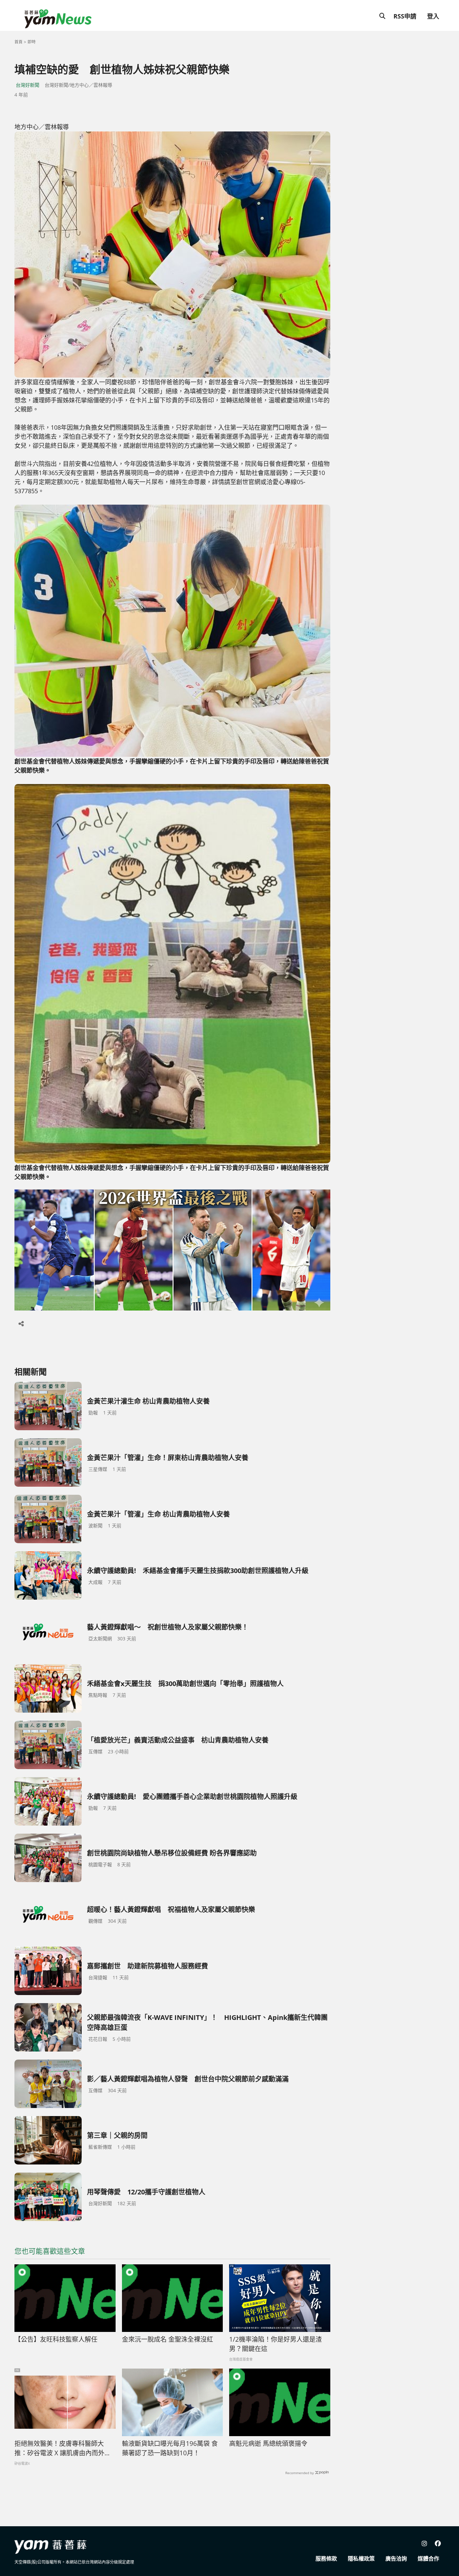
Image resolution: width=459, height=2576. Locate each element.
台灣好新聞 (28, 85)
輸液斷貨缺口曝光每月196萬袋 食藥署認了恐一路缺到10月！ (170, 2448)
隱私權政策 (361, 2559)
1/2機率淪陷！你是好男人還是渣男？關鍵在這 (276, 2344)
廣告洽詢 (396, 2559)
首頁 (18, 42)
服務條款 (326, 2559)
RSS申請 (405, 16)
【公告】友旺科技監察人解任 (56, 2339)
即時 (32, 42)
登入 (433, 16)
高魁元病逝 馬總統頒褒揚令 (268, 2444)
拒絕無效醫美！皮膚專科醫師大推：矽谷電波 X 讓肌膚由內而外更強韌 (63, 2449)
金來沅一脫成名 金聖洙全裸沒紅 (168, 2339)
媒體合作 (428, 2559)
